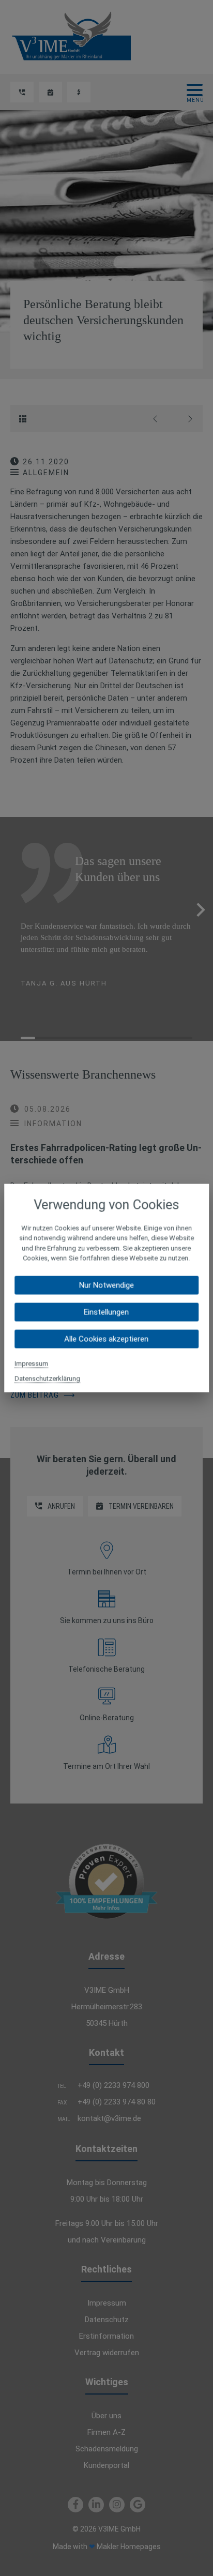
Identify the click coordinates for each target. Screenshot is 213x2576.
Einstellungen (106, 1312)
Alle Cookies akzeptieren (106, 1339)
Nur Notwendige (106, 1285)
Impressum (31, 1363)
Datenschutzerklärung (47, 1378)
